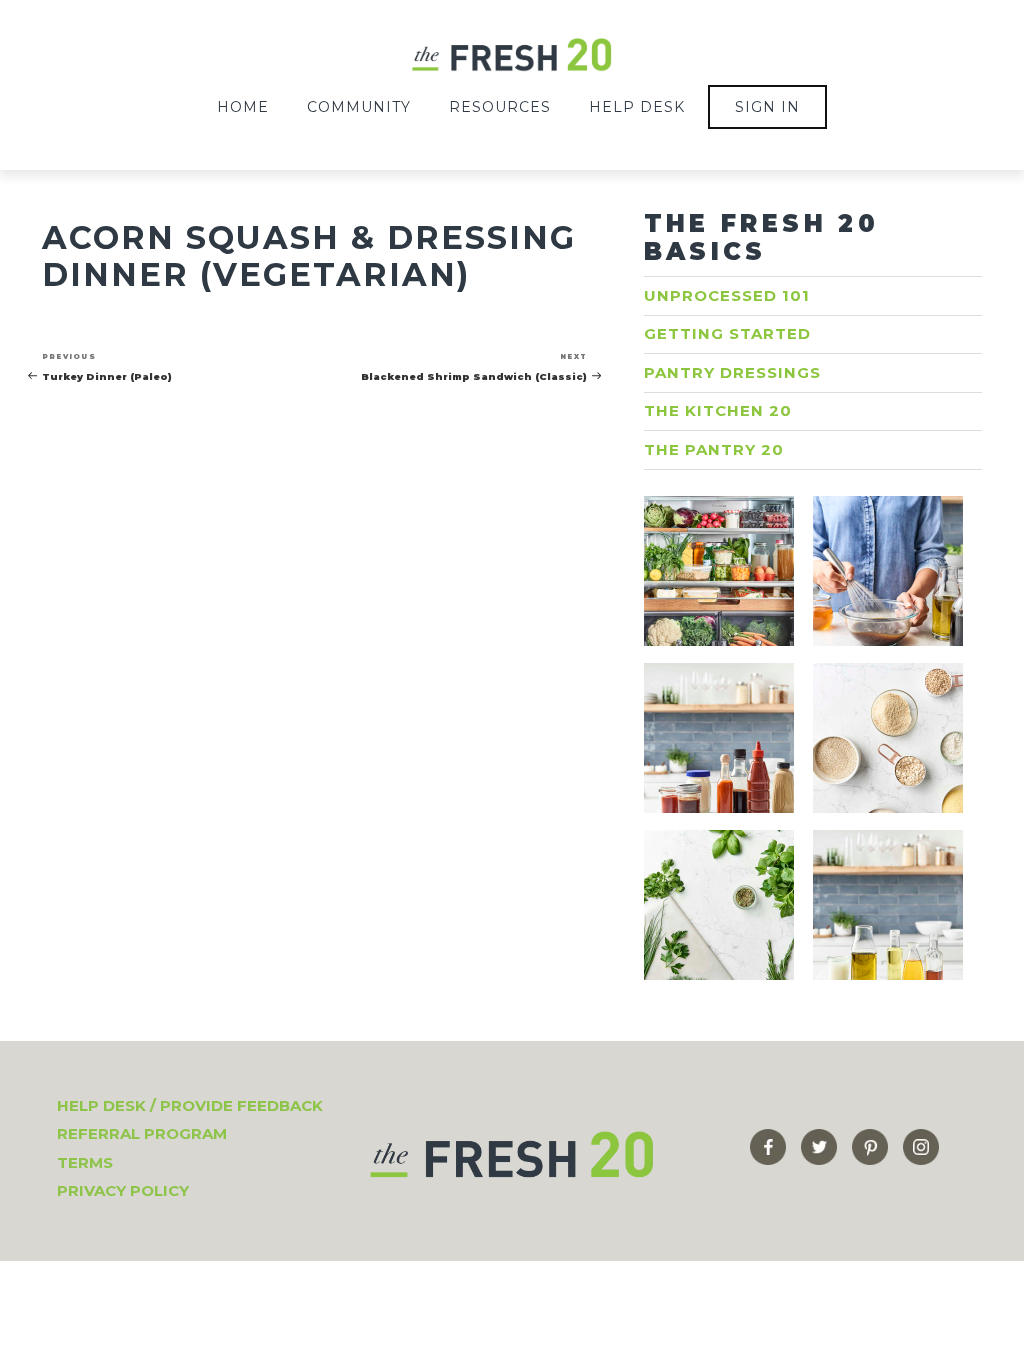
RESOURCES (500, 107)
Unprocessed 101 (727, 295)
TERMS (85, 1162)
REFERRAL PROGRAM (142, 1133)
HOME (243, 107)
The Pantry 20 (714, 449)
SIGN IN (767, 107)
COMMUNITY (359, 107)
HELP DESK (637, 107)
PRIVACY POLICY (123, 1190)
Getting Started (727, 333)
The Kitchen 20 (718, 410)
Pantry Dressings (732, 372)
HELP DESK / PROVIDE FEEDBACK (190, 1105)
